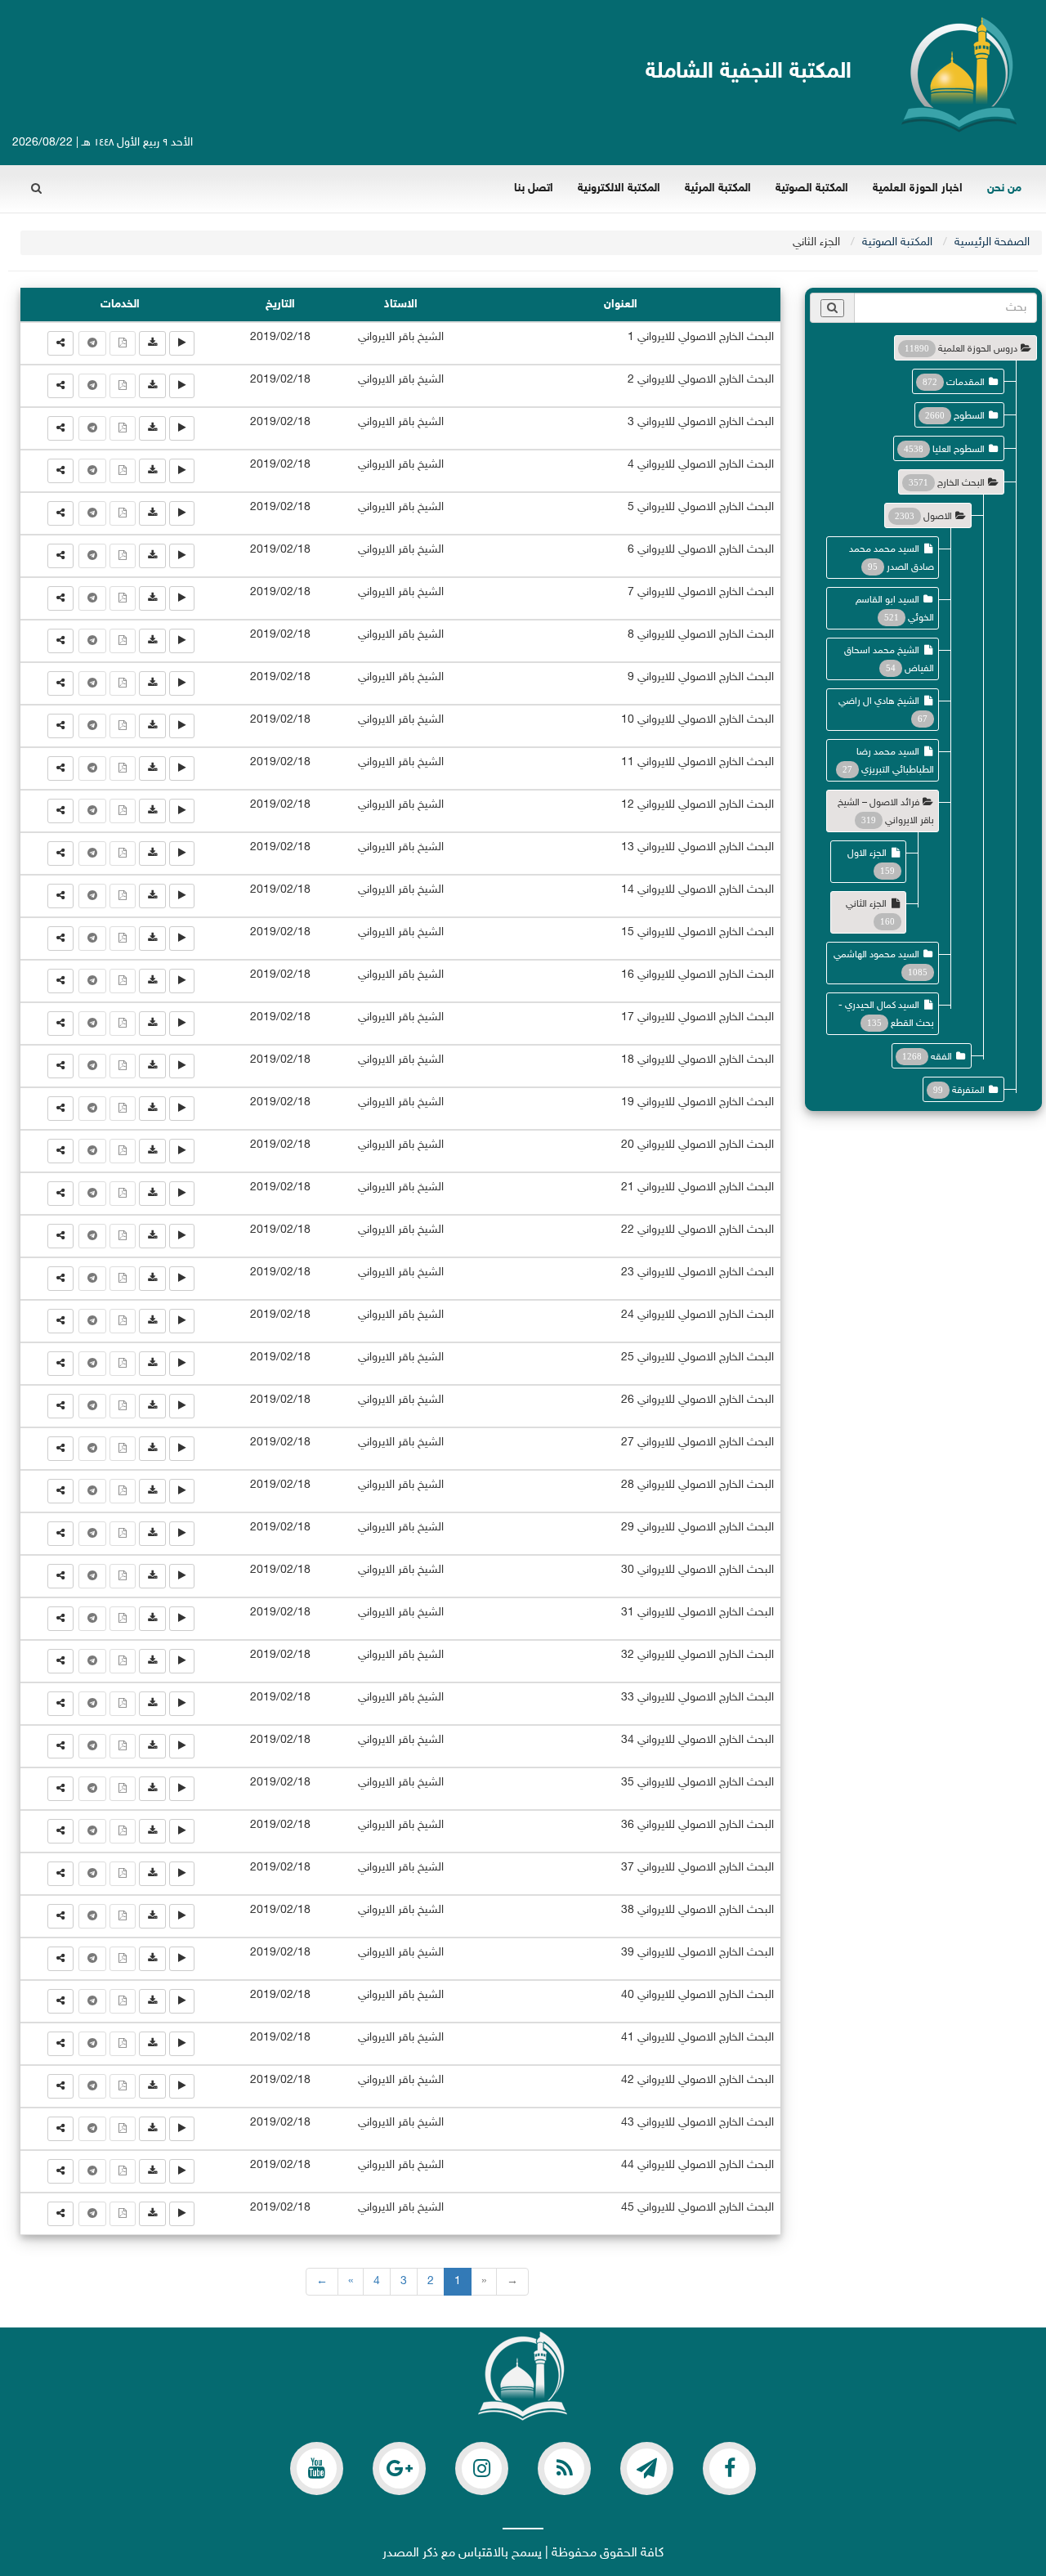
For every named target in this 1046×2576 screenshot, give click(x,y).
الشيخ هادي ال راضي (879, 701)
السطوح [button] (969, 416)
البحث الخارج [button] (961, 483)
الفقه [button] (941, 1057)
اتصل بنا (534, 188)
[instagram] (482, 2468)
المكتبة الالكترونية (619, 188)
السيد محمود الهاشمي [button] (876, 955)
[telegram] (647, 2468)
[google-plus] (399, 2468)
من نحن (1004, 188)
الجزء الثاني (866, 904)
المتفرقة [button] (968, 1091)
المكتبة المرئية (718, 188)
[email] (729, 2468)
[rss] (564, 2468)
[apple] (317, 2468)
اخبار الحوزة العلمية (918, 188)
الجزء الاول (867, 853)
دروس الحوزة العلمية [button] (978, 349)
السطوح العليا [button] (959, 450)
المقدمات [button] (966, 383)
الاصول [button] (938, 517)
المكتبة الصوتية (812, 188)
